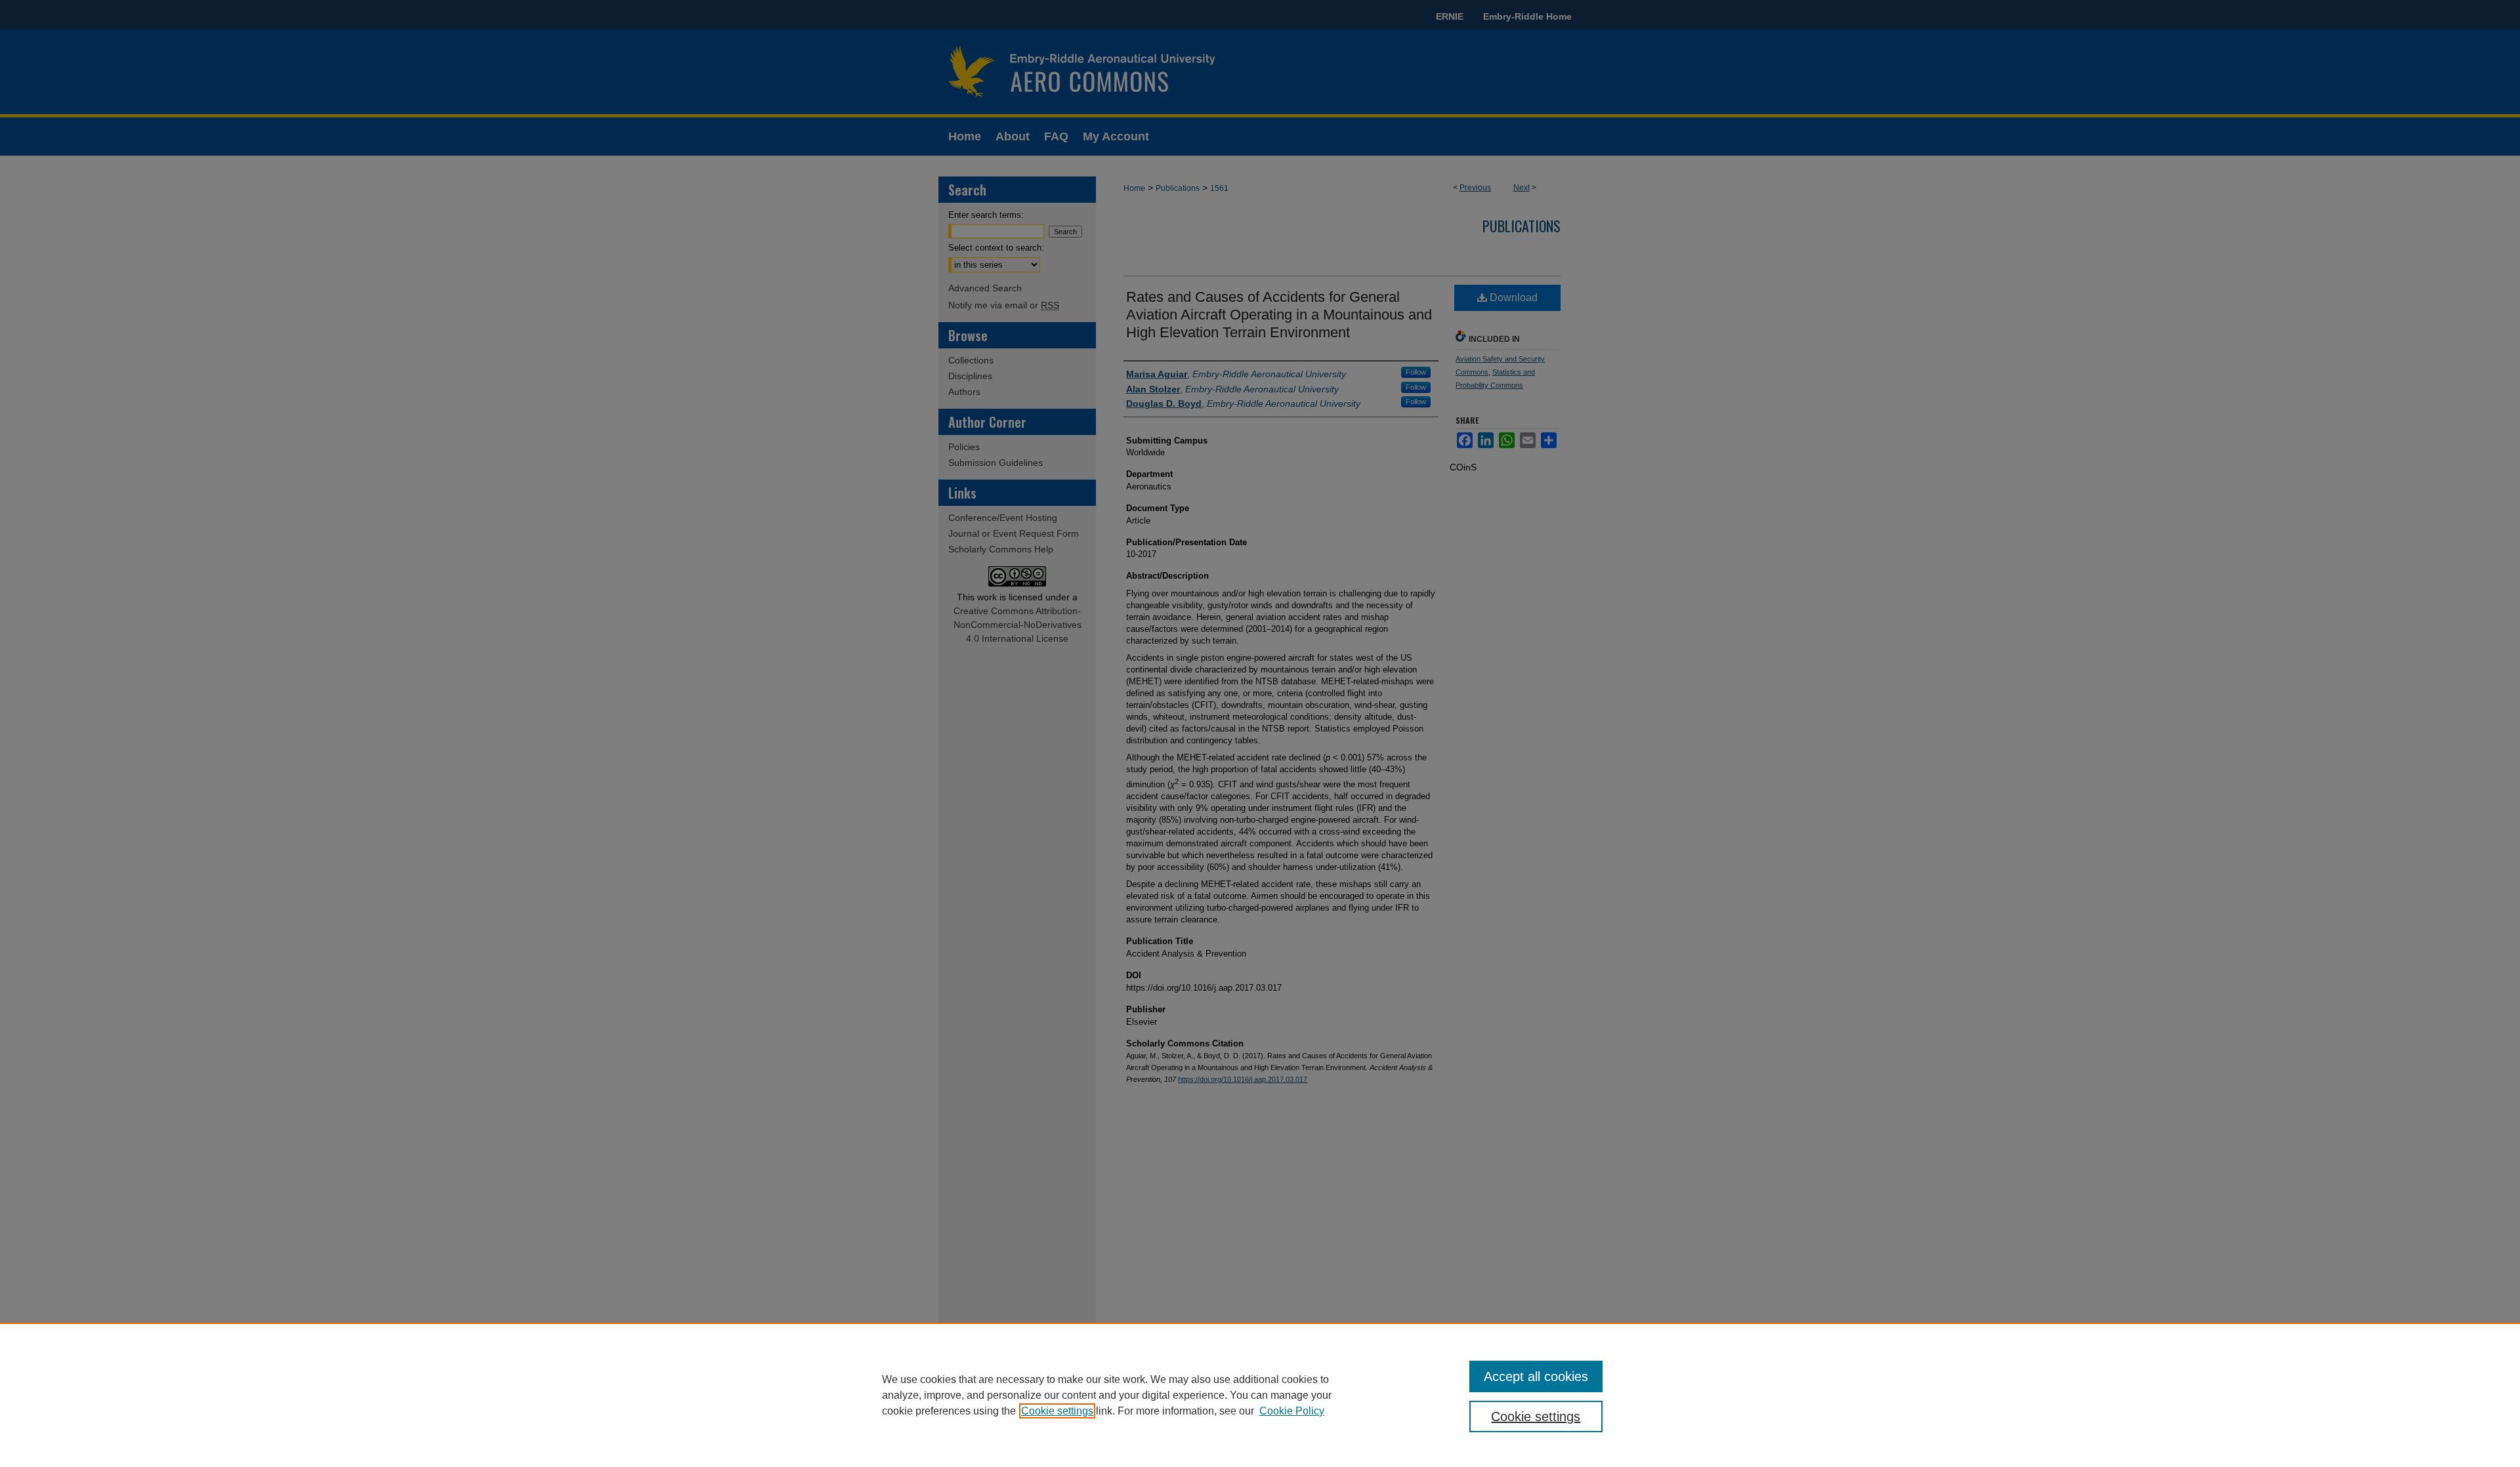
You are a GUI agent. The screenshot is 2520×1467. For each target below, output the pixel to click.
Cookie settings (1057, 1411)
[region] (1260, 1395)
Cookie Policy (1292, 1411)
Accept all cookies (1536, 1376)
